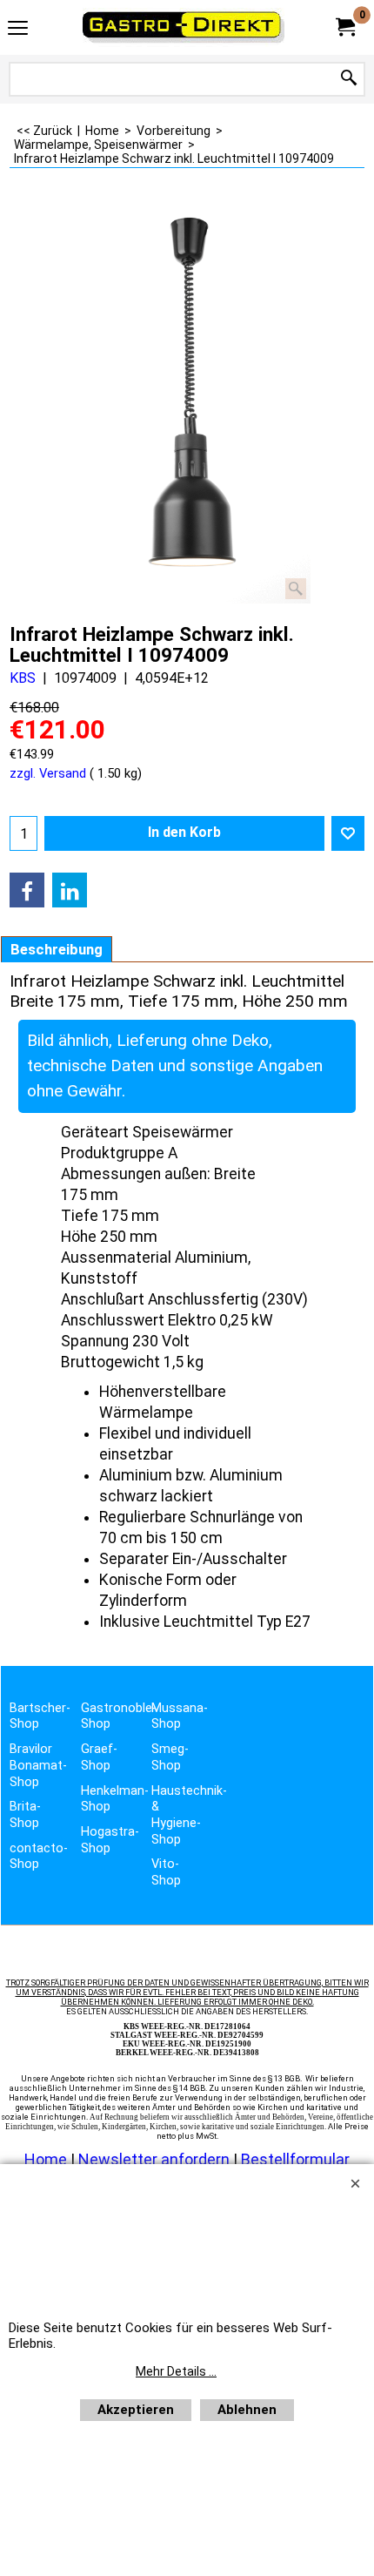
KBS (23, 678)
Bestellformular (295, 2159)
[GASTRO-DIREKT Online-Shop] (184, 27)
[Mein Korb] (344, 27)
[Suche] (349, 79)
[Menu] (18, 29)
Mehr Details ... (176, 2371)
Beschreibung (57, 949)
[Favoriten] (348, 833)
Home (46, 2159)
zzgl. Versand (48, 773)
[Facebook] (27, 890)
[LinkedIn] (70, 890)
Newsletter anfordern (156, 2159)
